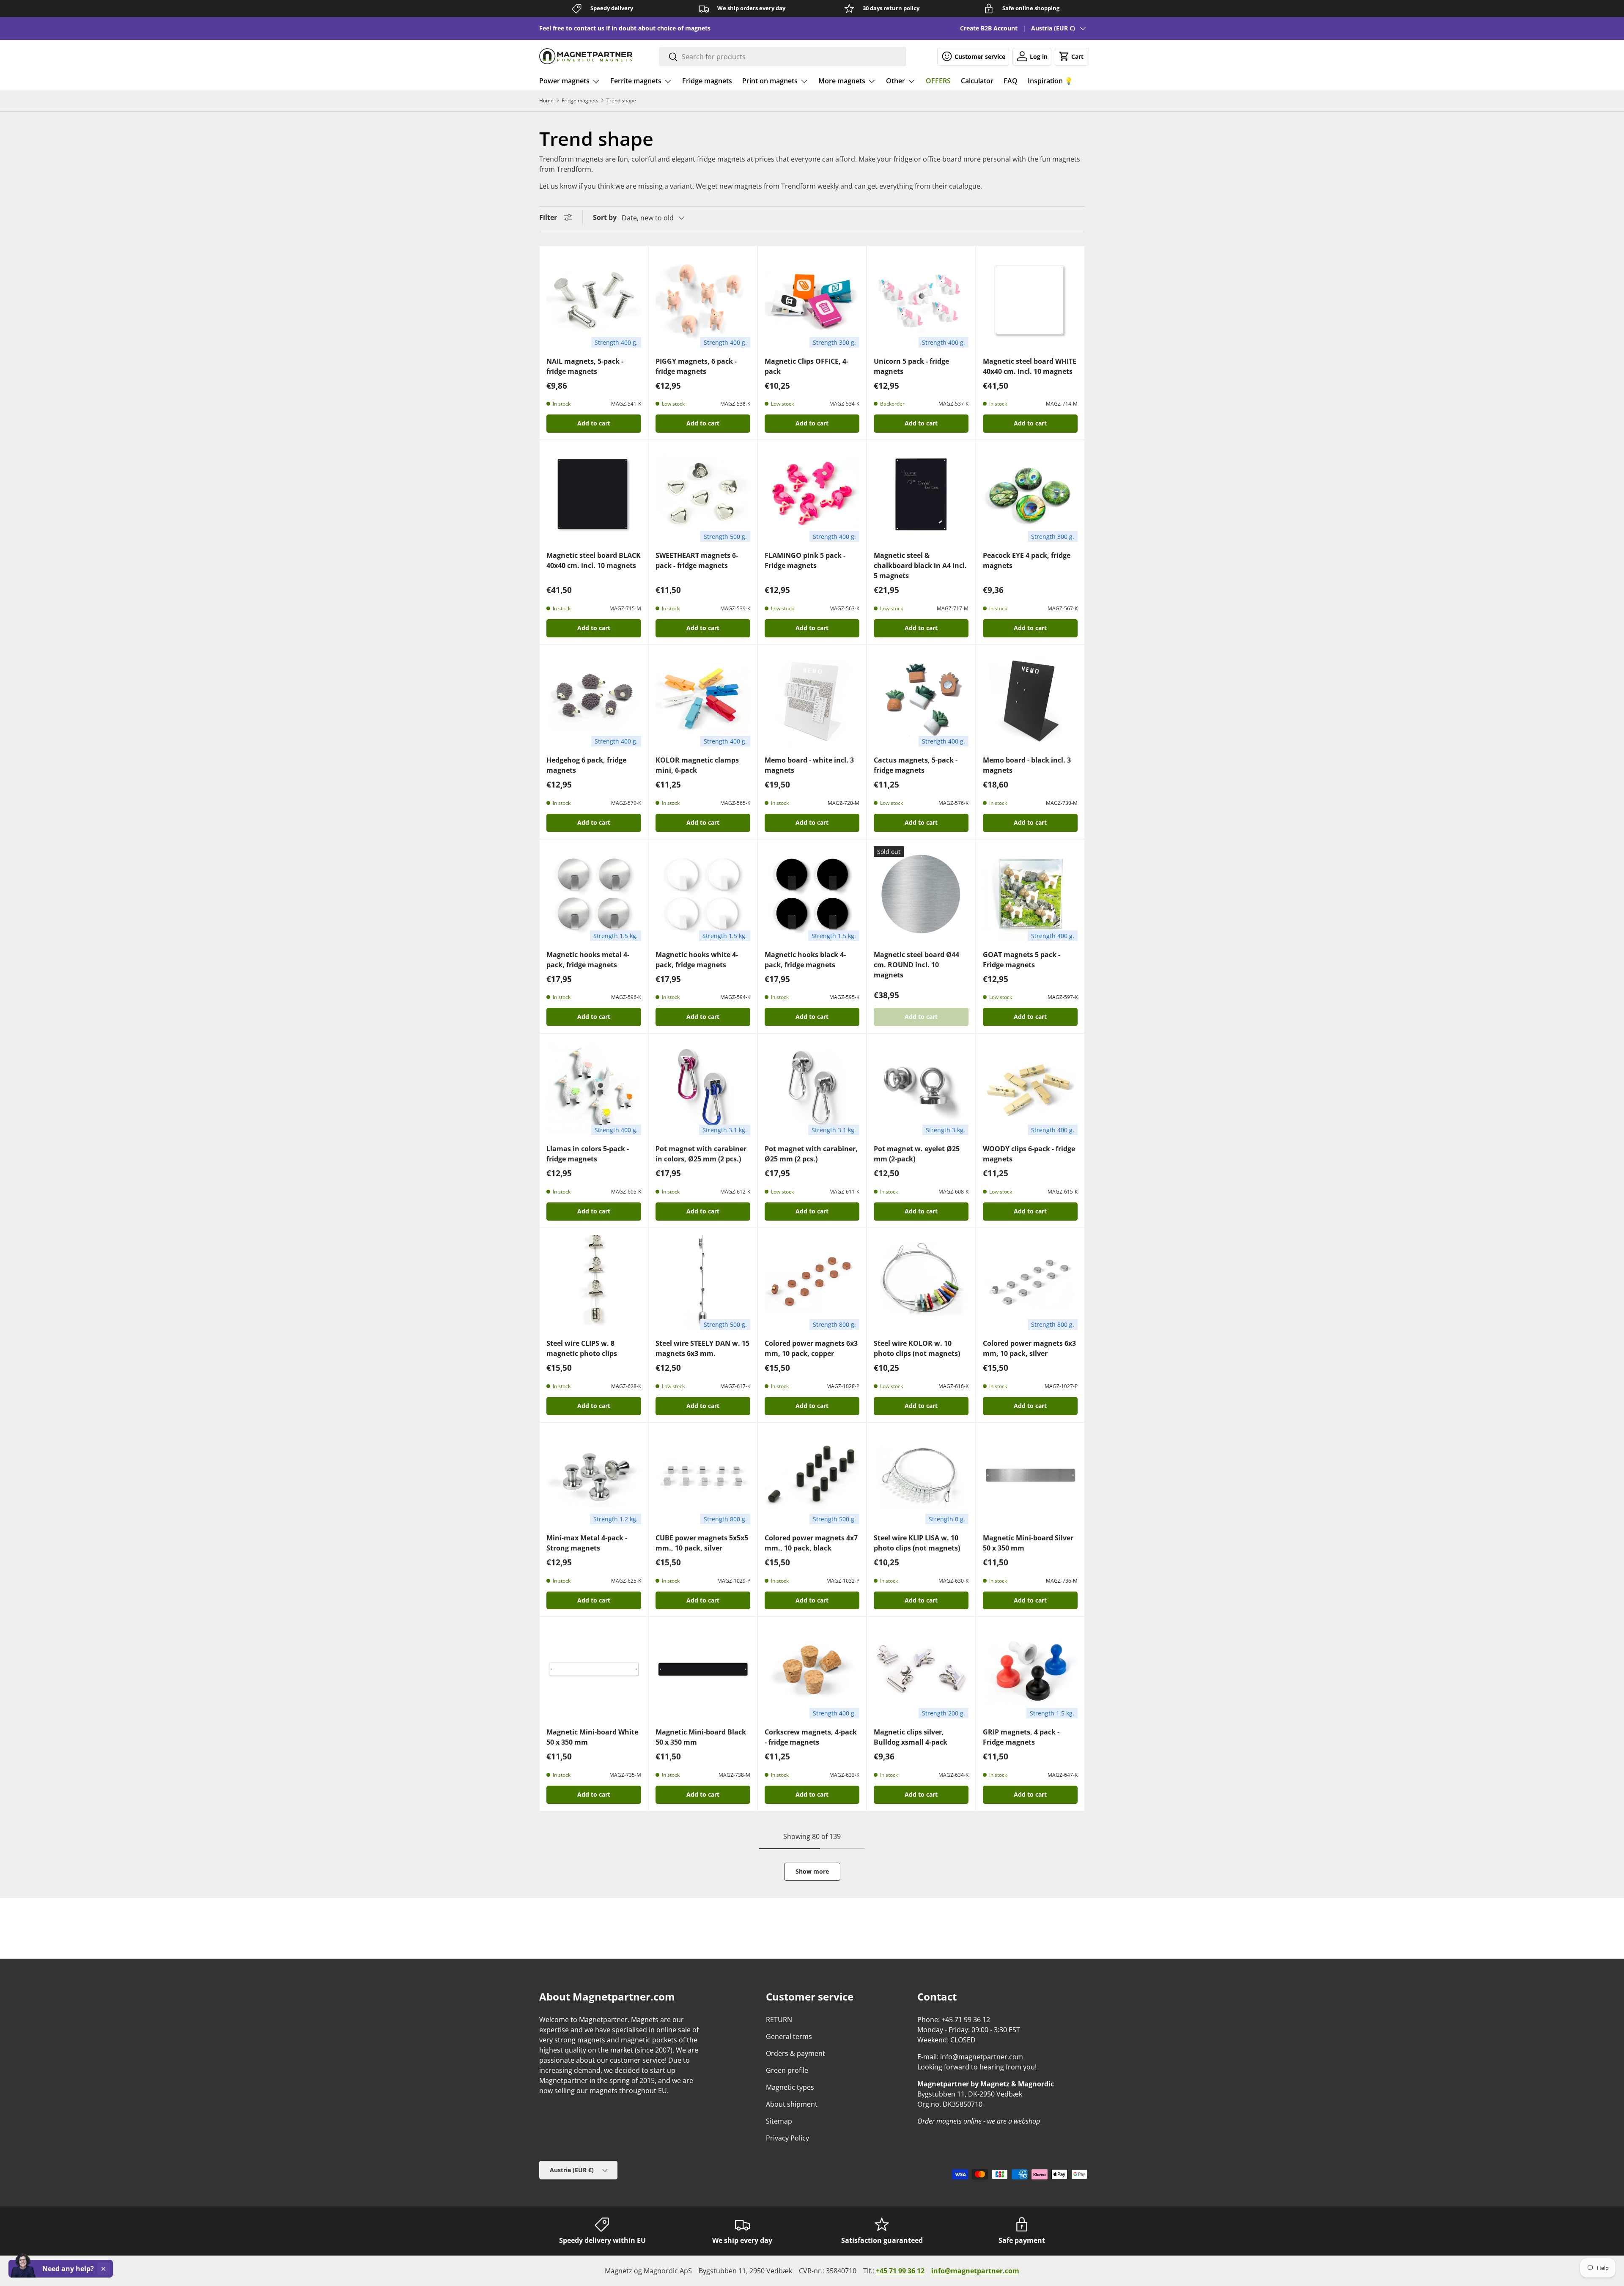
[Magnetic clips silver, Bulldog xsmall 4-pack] (921, 1671)
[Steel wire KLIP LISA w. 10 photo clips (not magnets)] (921, 1477)
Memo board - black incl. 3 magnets (1027, 765)
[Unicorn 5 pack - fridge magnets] (921, 300)
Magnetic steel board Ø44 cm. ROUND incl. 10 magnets (916, 965)
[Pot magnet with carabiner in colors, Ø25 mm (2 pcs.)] (703, 1088)
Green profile (787, 2070)
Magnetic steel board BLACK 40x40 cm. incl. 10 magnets (594, 560)
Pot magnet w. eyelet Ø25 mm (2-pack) (917, 1154)
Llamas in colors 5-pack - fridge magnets (588, 1154)
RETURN (779, 2020)
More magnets (842, 81)
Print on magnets (770, 81)
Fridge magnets (707, 81)
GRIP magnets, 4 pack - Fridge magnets (1021, 1737)
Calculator (977, 81)
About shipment (792, 2104)
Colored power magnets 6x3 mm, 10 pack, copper (811, 1348)
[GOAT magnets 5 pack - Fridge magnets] (1030, 894)
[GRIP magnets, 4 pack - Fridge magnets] (1030, 1671)
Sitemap (779, 2121)
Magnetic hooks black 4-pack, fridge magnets (805, 960)
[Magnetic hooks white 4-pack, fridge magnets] (703, 894)
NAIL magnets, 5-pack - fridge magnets (585, 366)
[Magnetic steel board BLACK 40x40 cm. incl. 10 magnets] (594, 494)
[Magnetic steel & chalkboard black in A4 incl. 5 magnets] (921, 494)
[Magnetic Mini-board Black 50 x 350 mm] (703, 1671)
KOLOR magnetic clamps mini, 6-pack (697, 765)
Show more (812, 1871)
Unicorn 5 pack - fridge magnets (911, 366)
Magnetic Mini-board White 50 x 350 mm (592, 1737)
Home (546, 101)
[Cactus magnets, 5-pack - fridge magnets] (921, 699)
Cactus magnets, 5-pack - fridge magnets (916, 765)
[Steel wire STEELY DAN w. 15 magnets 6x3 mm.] (703, 1282)
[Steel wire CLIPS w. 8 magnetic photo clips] (594, 1282)
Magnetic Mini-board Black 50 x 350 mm (701, 1737)
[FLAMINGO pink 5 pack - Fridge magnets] (812, 494)
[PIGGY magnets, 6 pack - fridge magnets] (703, 300)
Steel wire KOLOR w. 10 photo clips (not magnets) (917, 1348)
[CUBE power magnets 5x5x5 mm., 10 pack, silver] (703, 1477)
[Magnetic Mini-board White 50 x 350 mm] (594, 1671)
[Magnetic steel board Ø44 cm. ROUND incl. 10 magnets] (921, 894)
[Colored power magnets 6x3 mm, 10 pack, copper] (812, 1282)
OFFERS (938, 81)
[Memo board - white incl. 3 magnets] (812, 699)
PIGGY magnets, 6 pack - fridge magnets (696, 366)
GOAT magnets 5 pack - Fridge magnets (1022, 960)
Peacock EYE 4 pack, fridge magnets (1027, 560)
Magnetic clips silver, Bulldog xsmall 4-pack (911, 1737)
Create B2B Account (989, 28)
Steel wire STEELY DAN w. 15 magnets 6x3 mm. (702, 1348)
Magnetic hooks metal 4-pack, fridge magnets (588, 960)
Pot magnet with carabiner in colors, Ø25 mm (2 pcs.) (701, 1154)
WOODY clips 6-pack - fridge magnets (1029, 1154)
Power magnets (564, 81)
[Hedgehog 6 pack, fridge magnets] (594, 699)
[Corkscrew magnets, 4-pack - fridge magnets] (812, 1671)
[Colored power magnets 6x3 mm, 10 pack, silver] (1030, 1282)
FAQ (1011, 81)
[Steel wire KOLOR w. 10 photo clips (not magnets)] (921, 1282)
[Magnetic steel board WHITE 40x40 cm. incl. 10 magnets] (1030, 300)
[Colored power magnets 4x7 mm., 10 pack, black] (812, 1477)
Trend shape (621, 101)
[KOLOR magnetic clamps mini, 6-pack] (703, 699)
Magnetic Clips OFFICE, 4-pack (807, 366)
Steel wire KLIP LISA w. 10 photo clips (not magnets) (917, 1543)
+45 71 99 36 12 (900, 2271)
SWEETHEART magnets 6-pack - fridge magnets (697, 560)
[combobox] (783, 57)
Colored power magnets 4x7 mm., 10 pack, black (811, 1543)
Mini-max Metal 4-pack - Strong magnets (587, 1543)
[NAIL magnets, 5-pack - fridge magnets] (594, 300)
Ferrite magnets (636, 81)
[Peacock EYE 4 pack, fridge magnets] (1030, 494)
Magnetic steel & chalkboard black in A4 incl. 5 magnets (920, 565)
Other (896, 81)
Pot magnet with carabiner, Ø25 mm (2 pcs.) (811, 1154)
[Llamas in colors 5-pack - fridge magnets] (594, 1088)
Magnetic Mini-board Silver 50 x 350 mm (1028, 1543)
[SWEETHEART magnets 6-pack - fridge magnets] (703, 494)
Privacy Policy (787, 2138)
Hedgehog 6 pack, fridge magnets (586, 765)
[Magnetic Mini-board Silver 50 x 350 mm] (1030, 1477)
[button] (1072, 56)
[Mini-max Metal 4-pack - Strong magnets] (594, 1477)
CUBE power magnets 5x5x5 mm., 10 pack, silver (702, 1543)
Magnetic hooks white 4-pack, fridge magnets (697, 960)
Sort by (605, 217)
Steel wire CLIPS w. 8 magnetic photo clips (582, 1348)
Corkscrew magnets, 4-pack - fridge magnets (811, 1737)
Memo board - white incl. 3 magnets (809, 765)
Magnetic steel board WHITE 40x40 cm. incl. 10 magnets (1030, 366)
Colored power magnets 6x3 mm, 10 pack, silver (1029, 1348)
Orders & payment (796, 2053)
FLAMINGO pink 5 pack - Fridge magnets (805, 560)
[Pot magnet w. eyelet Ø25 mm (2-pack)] (921, 1088)
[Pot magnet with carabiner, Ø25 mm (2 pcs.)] (812, 1088)
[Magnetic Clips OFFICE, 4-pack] (812, 300)
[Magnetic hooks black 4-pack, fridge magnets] (812, 894)
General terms (789, 2036)
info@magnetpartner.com (975, 2271)
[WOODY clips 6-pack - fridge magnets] (1030, 1088)
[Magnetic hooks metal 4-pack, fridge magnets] (594, 894)
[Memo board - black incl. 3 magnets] (1030, 699)
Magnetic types (790, 2087)
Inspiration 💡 (1050, 81)
